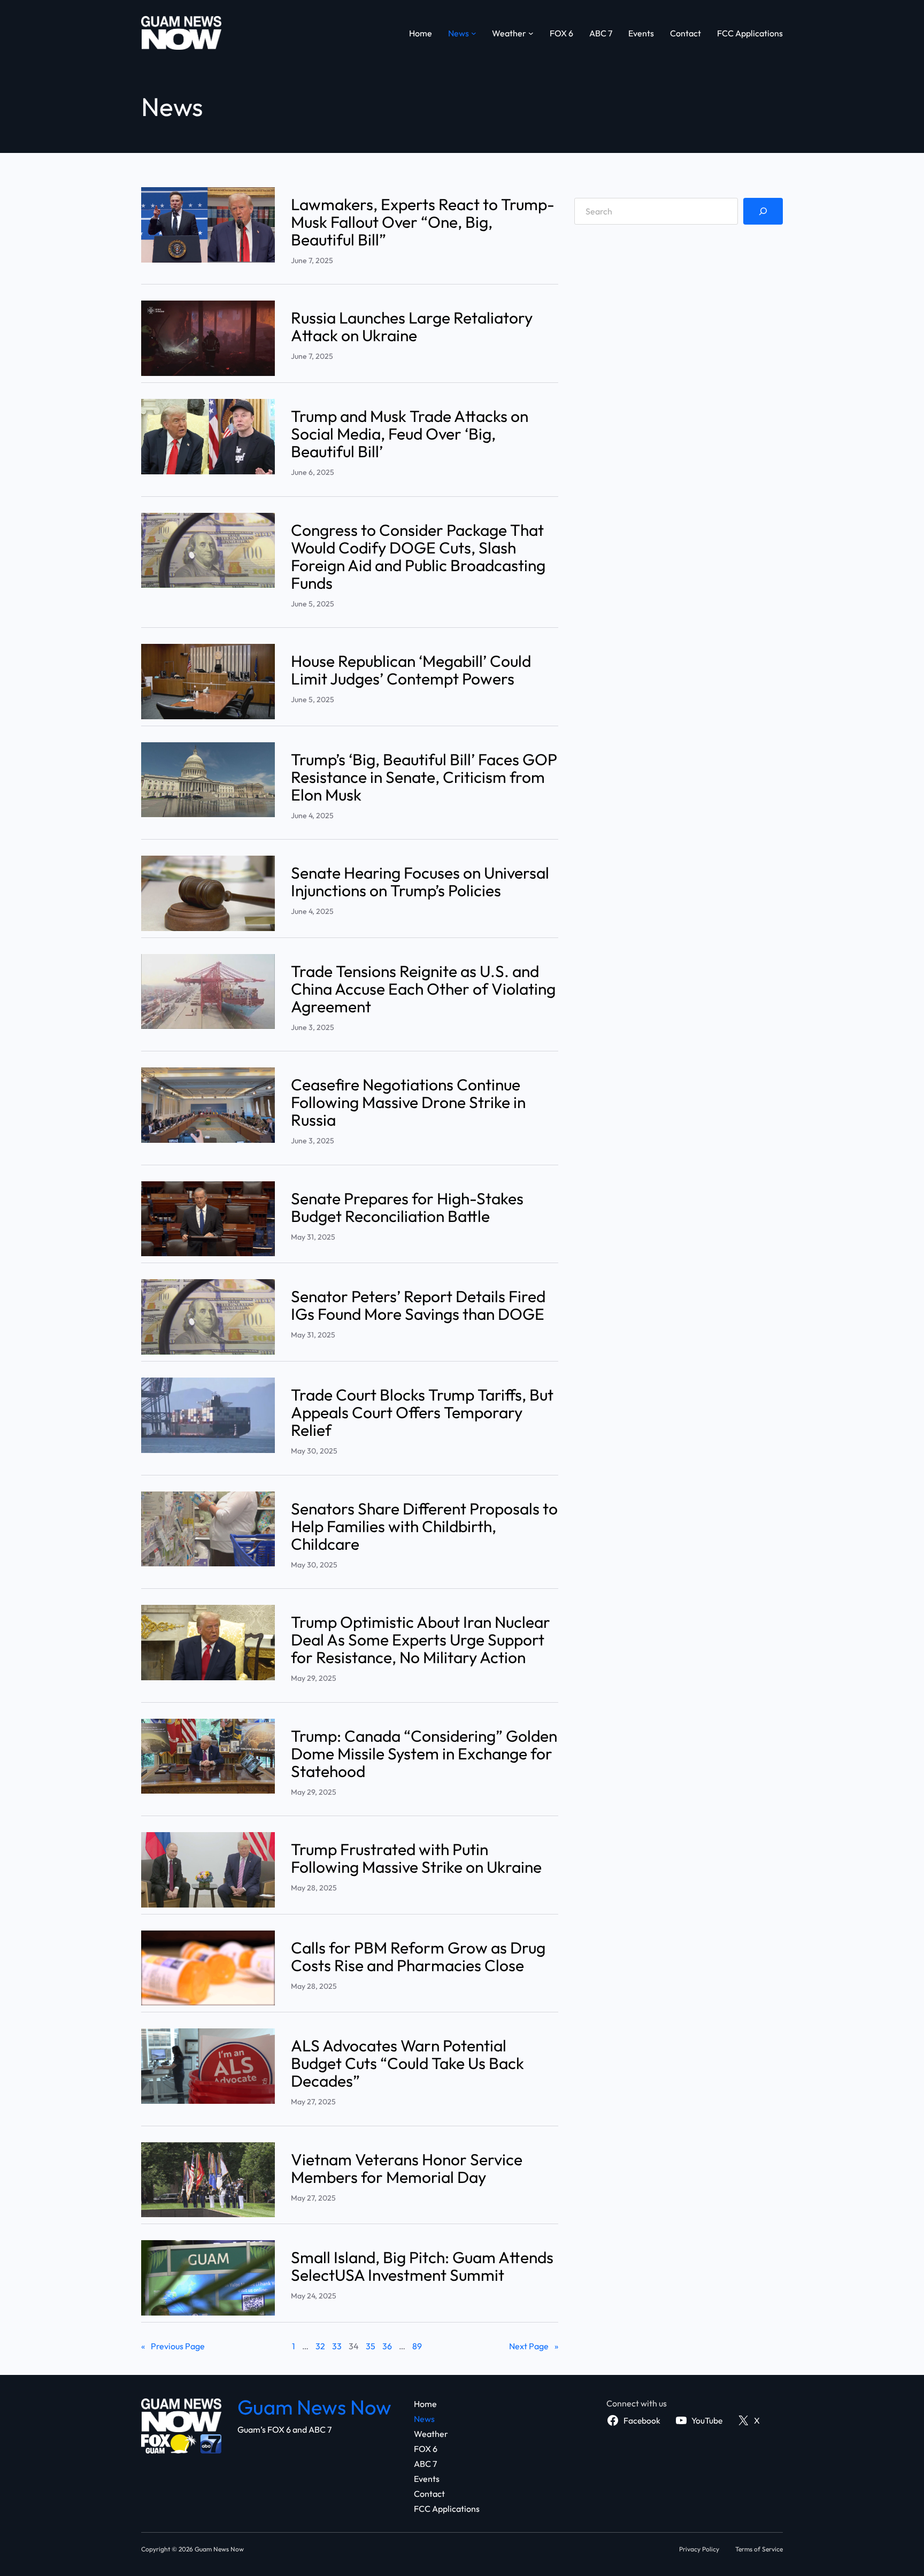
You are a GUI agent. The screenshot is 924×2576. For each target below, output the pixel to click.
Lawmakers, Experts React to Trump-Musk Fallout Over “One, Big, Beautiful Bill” (423, 222)
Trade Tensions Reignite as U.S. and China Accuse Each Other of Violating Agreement (423, 989)
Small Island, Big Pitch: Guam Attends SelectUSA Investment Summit (422, 2266)
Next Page (534, 2346)
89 (417, 2346)
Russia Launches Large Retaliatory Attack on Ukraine (412, 327)
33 (337, 2346)
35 (371, 2346)
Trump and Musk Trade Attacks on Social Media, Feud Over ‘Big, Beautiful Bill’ (410, 434)
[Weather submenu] (531, 33)
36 (387, 2346)
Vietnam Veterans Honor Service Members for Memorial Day (407, 2169)
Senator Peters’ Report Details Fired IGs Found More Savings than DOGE (418, 1305)
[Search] (763, 211)
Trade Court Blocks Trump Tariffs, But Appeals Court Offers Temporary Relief (422, 1413)
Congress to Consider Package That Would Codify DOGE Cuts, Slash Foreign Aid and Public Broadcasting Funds (418, 557)
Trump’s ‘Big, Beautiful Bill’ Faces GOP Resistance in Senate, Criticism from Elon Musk (424, 777)
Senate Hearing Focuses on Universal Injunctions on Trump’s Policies (420, 882)
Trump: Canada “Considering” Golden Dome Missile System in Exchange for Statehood (424, 1754)
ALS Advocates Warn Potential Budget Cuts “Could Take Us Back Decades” (407, 2063)
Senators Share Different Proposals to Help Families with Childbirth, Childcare (424, 1527)
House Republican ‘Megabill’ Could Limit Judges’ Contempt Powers (411, 670)
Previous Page (173, 2346)
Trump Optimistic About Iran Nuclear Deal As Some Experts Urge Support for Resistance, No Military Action (421, 1640)
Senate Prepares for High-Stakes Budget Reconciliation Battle (407, 1208)
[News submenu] (474, 33)
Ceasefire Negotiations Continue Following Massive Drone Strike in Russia (408, 1102)
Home (421, 33)
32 (320, 2346)
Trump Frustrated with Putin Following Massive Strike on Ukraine (416, 1858)
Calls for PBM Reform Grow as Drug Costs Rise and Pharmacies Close (418, 1957)
